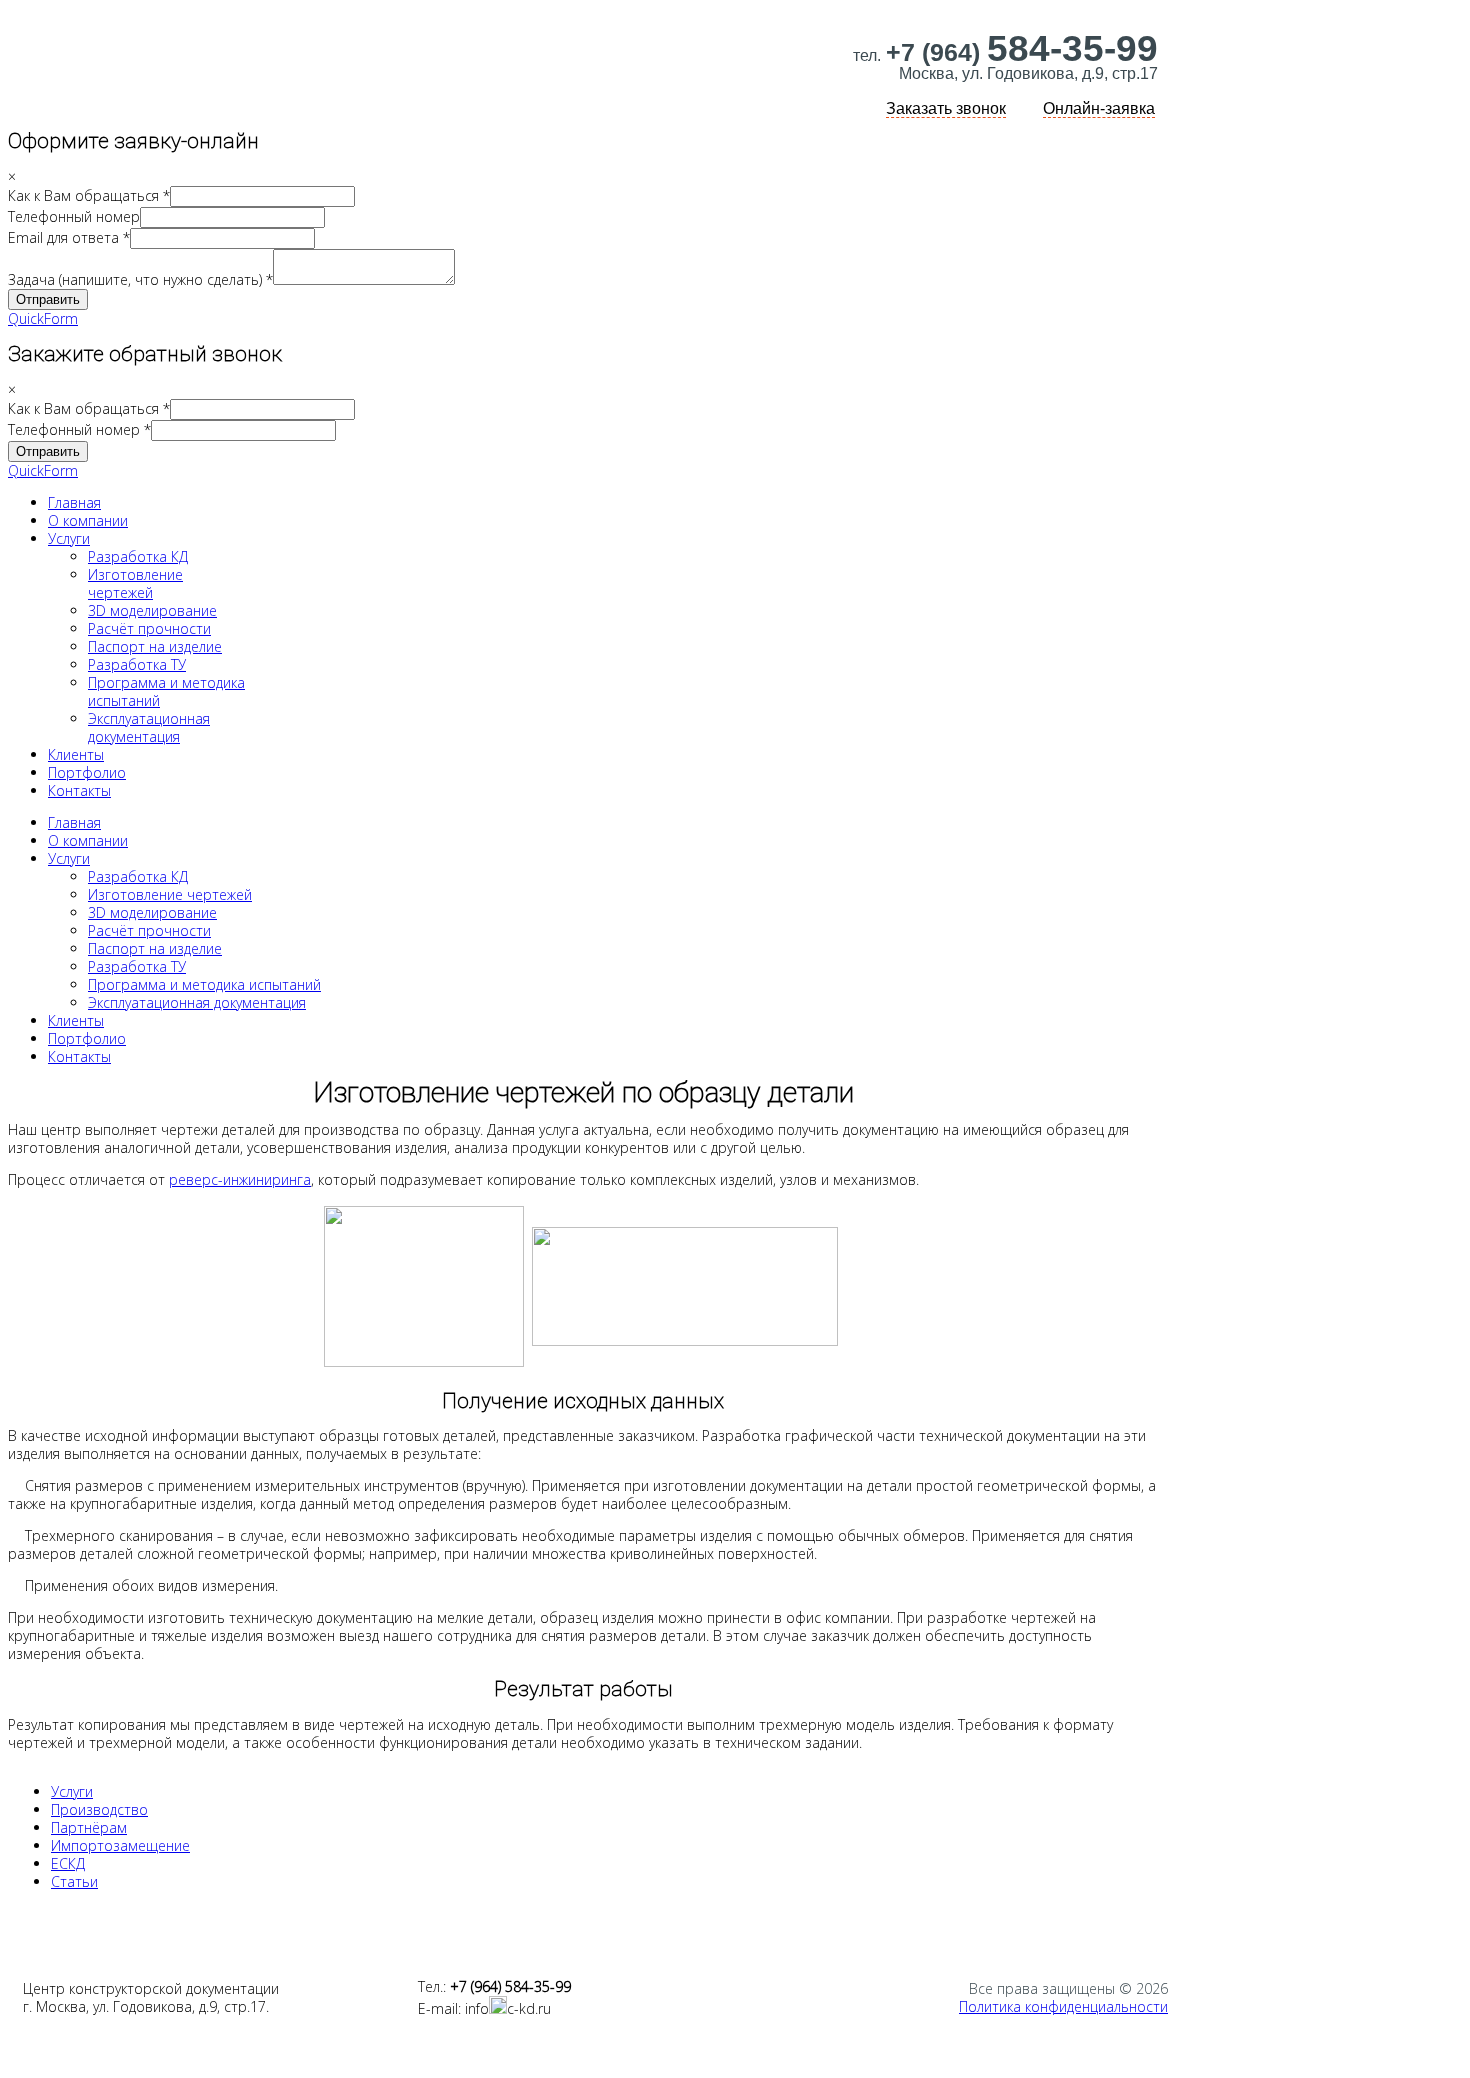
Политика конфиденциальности (1063, 2006)
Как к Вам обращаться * (89, 195)
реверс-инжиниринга (240, 1179)
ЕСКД (68, 1863)
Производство (99, 1809)
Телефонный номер (74, 216)
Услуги (72, 1791)
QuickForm (43, 318)
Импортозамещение (120, 1845)
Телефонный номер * (79, 429)
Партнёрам (89, 1827)
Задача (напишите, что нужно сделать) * (140, 279)
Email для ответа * (69, 237)
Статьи (74, 1881)
